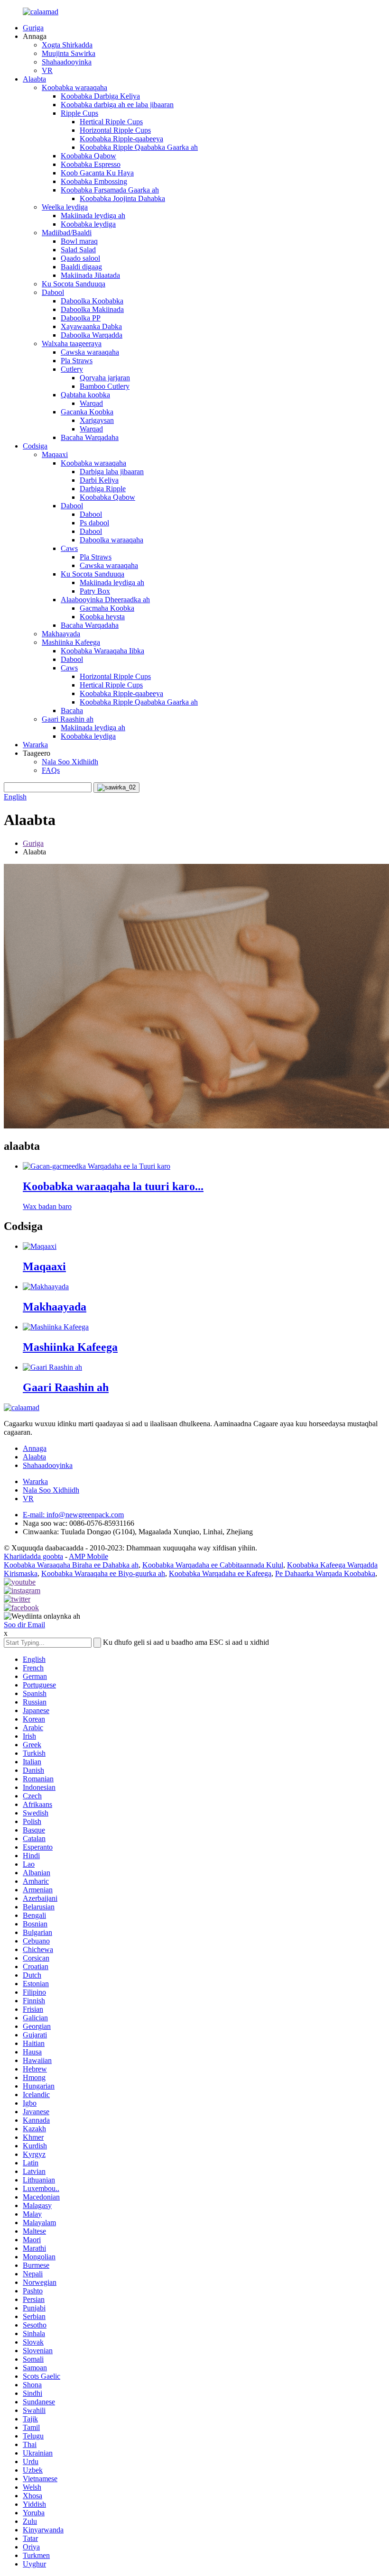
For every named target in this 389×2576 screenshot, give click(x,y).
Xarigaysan (97, 420)
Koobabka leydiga (88, 224)
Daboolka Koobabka (92, 301)
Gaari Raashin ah (68, 719)
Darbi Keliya (99, 480)
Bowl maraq (79, 241)
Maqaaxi (55, 454)
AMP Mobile (88, 1556)
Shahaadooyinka (67, 62)
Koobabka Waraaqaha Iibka (102, 651)
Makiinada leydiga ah (93, 215)
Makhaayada (61, 634)
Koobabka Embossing (94, 181)
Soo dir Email (24, 1625)
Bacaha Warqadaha (90, 437)
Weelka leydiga (65, 207)
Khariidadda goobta (33, 1556)
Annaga (35, 1448)
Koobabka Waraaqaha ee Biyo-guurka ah (103, 1573)
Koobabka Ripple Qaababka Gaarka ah (139, 147)
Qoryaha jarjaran (105, 378)
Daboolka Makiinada (92, 309)
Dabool (53, 292)
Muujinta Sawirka (69, 53)
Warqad (91, 403)
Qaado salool (80, 258)
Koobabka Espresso (91, 164)
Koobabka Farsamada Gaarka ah (110, 190)
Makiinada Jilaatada (90, 275)
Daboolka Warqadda (92, 335)
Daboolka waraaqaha (111, 540)
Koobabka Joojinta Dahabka (122, 198)
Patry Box (95, 591)
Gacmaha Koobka (107, 608)
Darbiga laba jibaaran (112, 472)
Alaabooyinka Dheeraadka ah (105, 600)
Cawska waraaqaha (90, 352)
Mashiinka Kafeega (71, 642)
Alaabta (34, 79)
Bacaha (72, 710)
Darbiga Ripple (103, 489)
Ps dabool (94, 523)
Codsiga (35, 446)
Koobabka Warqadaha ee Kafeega (220, 1573)
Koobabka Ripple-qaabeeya (121, 139)
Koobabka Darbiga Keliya (100, 96)
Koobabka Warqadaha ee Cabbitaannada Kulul (213, 1565)
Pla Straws (77, 361)
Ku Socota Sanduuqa (74, 284)
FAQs (51, 770)
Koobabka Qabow (88, 156)
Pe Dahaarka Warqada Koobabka (325, 1573)
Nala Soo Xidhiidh (70, 762)
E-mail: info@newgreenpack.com (73, 1515)
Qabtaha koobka (85, 395)
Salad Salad (78, 250)
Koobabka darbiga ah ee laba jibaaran (117, 105)
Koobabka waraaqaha (74, 87)
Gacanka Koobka (87, 412)
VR (47, 70)
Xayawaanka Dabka (91, 326)
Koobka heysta (102, 617)
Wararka (35, 745)
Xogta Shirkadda (67, 45)
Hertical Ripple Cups (111, 122)
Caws (69, 548)
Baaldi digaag (81, 267)
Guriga (33, 28)
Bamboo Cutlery (105, 386)
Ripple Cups (79, 113)
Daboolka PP (81, 318)
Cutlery (72, 369)
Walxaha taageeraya (72, 344)
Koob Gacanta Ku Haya (97, 173)
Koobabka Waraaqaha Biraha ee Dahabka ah (71, 1565)
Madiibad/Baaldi (67, 233)
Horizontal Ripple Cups (115, 130)
